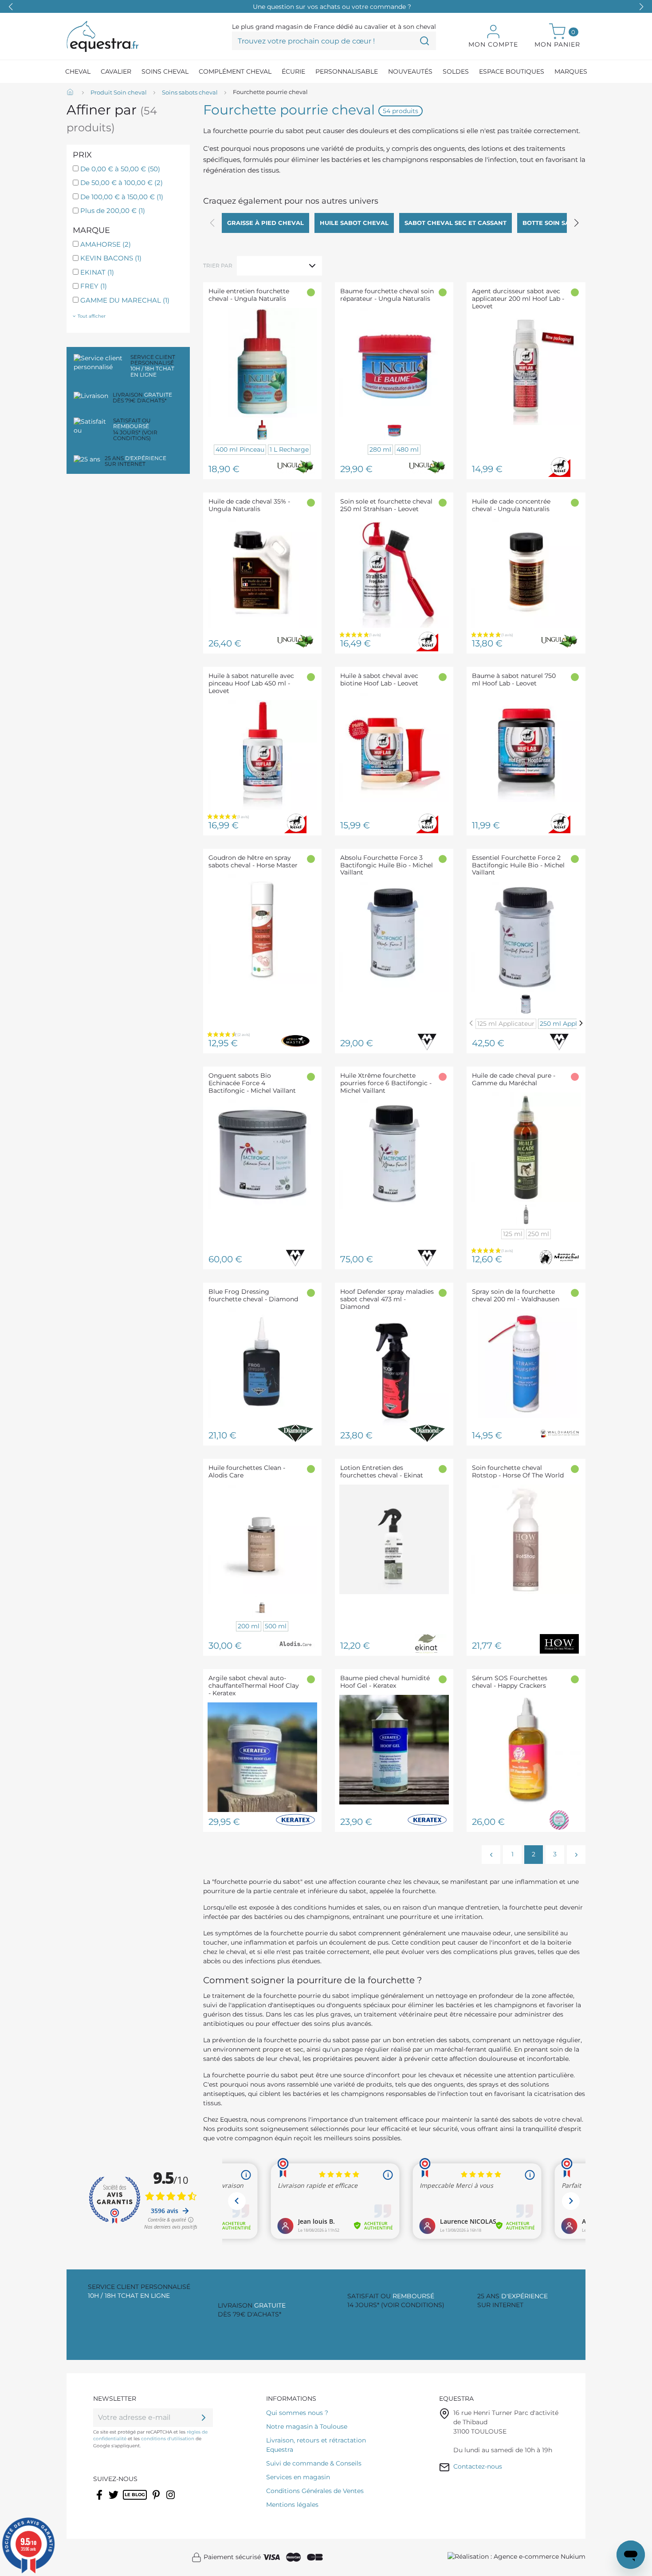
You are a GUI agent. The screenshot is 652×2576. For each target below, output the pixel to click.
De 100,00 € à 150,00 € (122, 197)
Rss (128, 2501)
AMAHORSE (106, 244)
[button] (641, 7)
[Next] (581, 1023)
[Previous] (471, 1023)
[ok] (204, 2418)
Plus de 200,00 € (113, 211)
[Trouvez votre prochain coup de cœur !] (424, 41)
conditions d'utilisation (168, 2439)
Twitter (114, 2501)
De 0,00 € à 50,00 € (120, 169)
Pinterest (157, 2501)
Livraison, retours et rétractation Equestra (316, 2445)
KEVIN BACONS (111, 258)
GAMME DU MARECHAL (125, 300)
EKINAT (97, 272)
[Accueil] (71, 93)
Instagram (171, 2501)
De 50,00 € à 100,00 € (122, 183)
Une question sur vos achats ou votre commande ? (332, 7)
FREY (94, 286)
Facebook (100, 2501)
